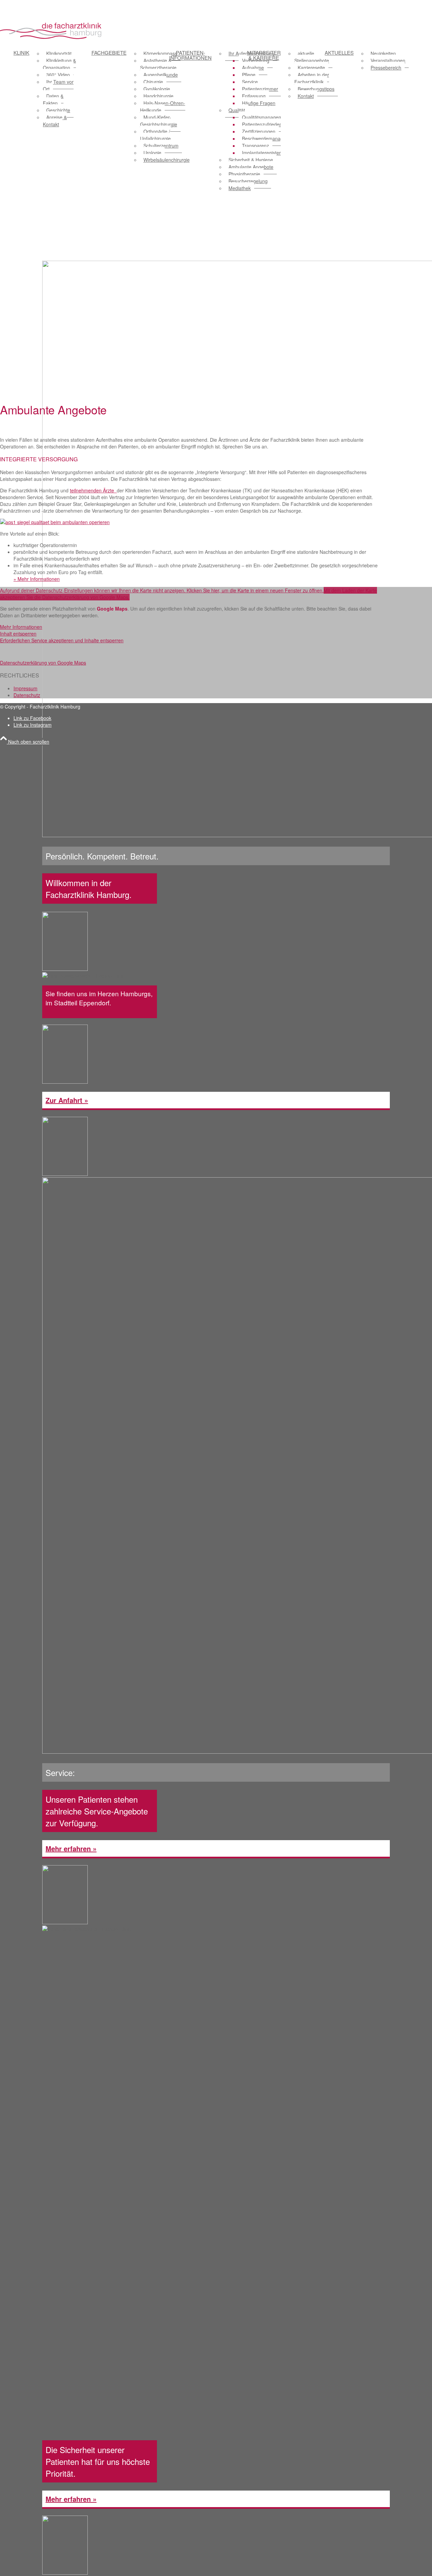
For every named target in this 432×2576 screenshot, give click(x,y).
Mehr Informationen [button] (21, 627)
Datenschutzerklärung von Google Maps (43, 663)
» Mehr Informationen (37, 579)
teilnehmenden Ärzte (93, 490)
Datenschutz (27, 695)
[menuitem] (45, 121)
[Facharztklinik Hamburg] (51, 42)
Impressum (25, 688)
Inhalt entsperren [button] (18, 634)
